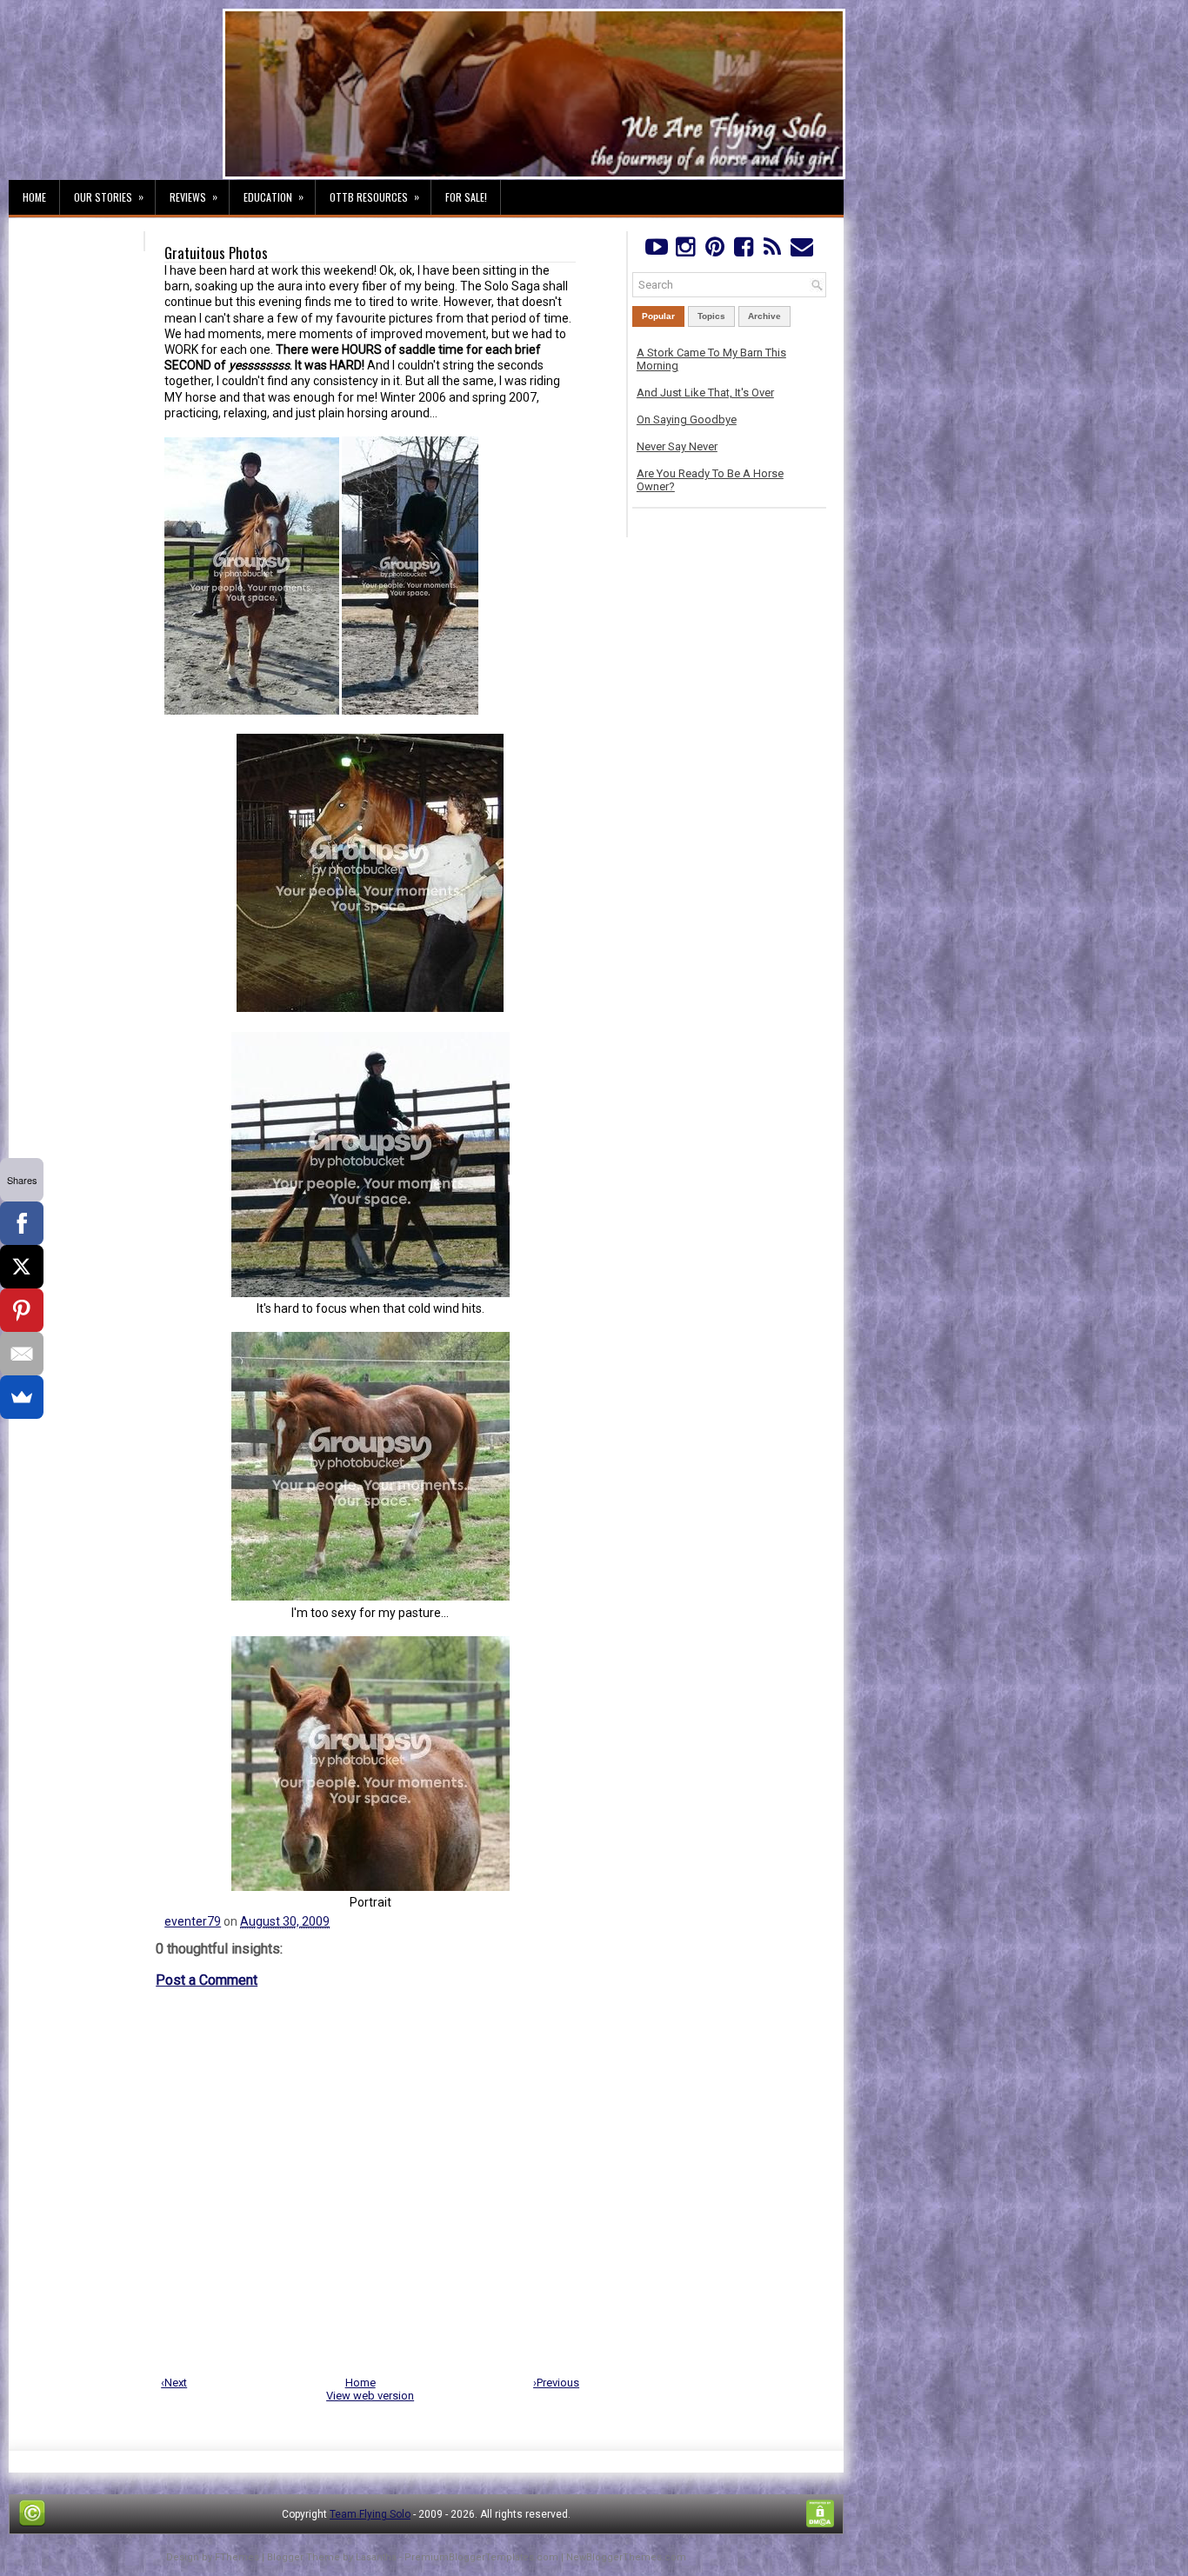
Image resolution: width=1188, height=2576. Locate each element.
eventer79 (193, 1921)
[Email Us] (801, 251)
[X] (22, 1267)
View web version (370, 2396)
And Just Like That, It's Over (705, 393)
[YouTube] (656, 251)
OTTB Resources (374, 196)
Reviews (194, 196)
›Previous (556, 2383)
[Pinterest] (714, 251)
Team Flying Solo (370, 2514)
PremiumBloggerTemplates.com (481, 2557)
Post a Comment (207, 1980)
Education (274, 196)
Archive (764, 316)
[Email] (22, 1354)
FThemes (237, 2557)
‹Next (174, 2383)
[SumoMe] (22, 1397)
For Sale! (466, 197)
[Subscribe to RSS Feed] (773, 251)
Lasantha (376, 2557)
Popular (658, 316)
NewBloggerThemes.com (626, 2557)
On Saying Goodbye (687, 419)
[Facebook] (743, 251)
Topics (711, 316)
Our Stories (109, 196)
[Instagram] (685, 251)
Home (34, 197)
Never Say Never (677, 446)
